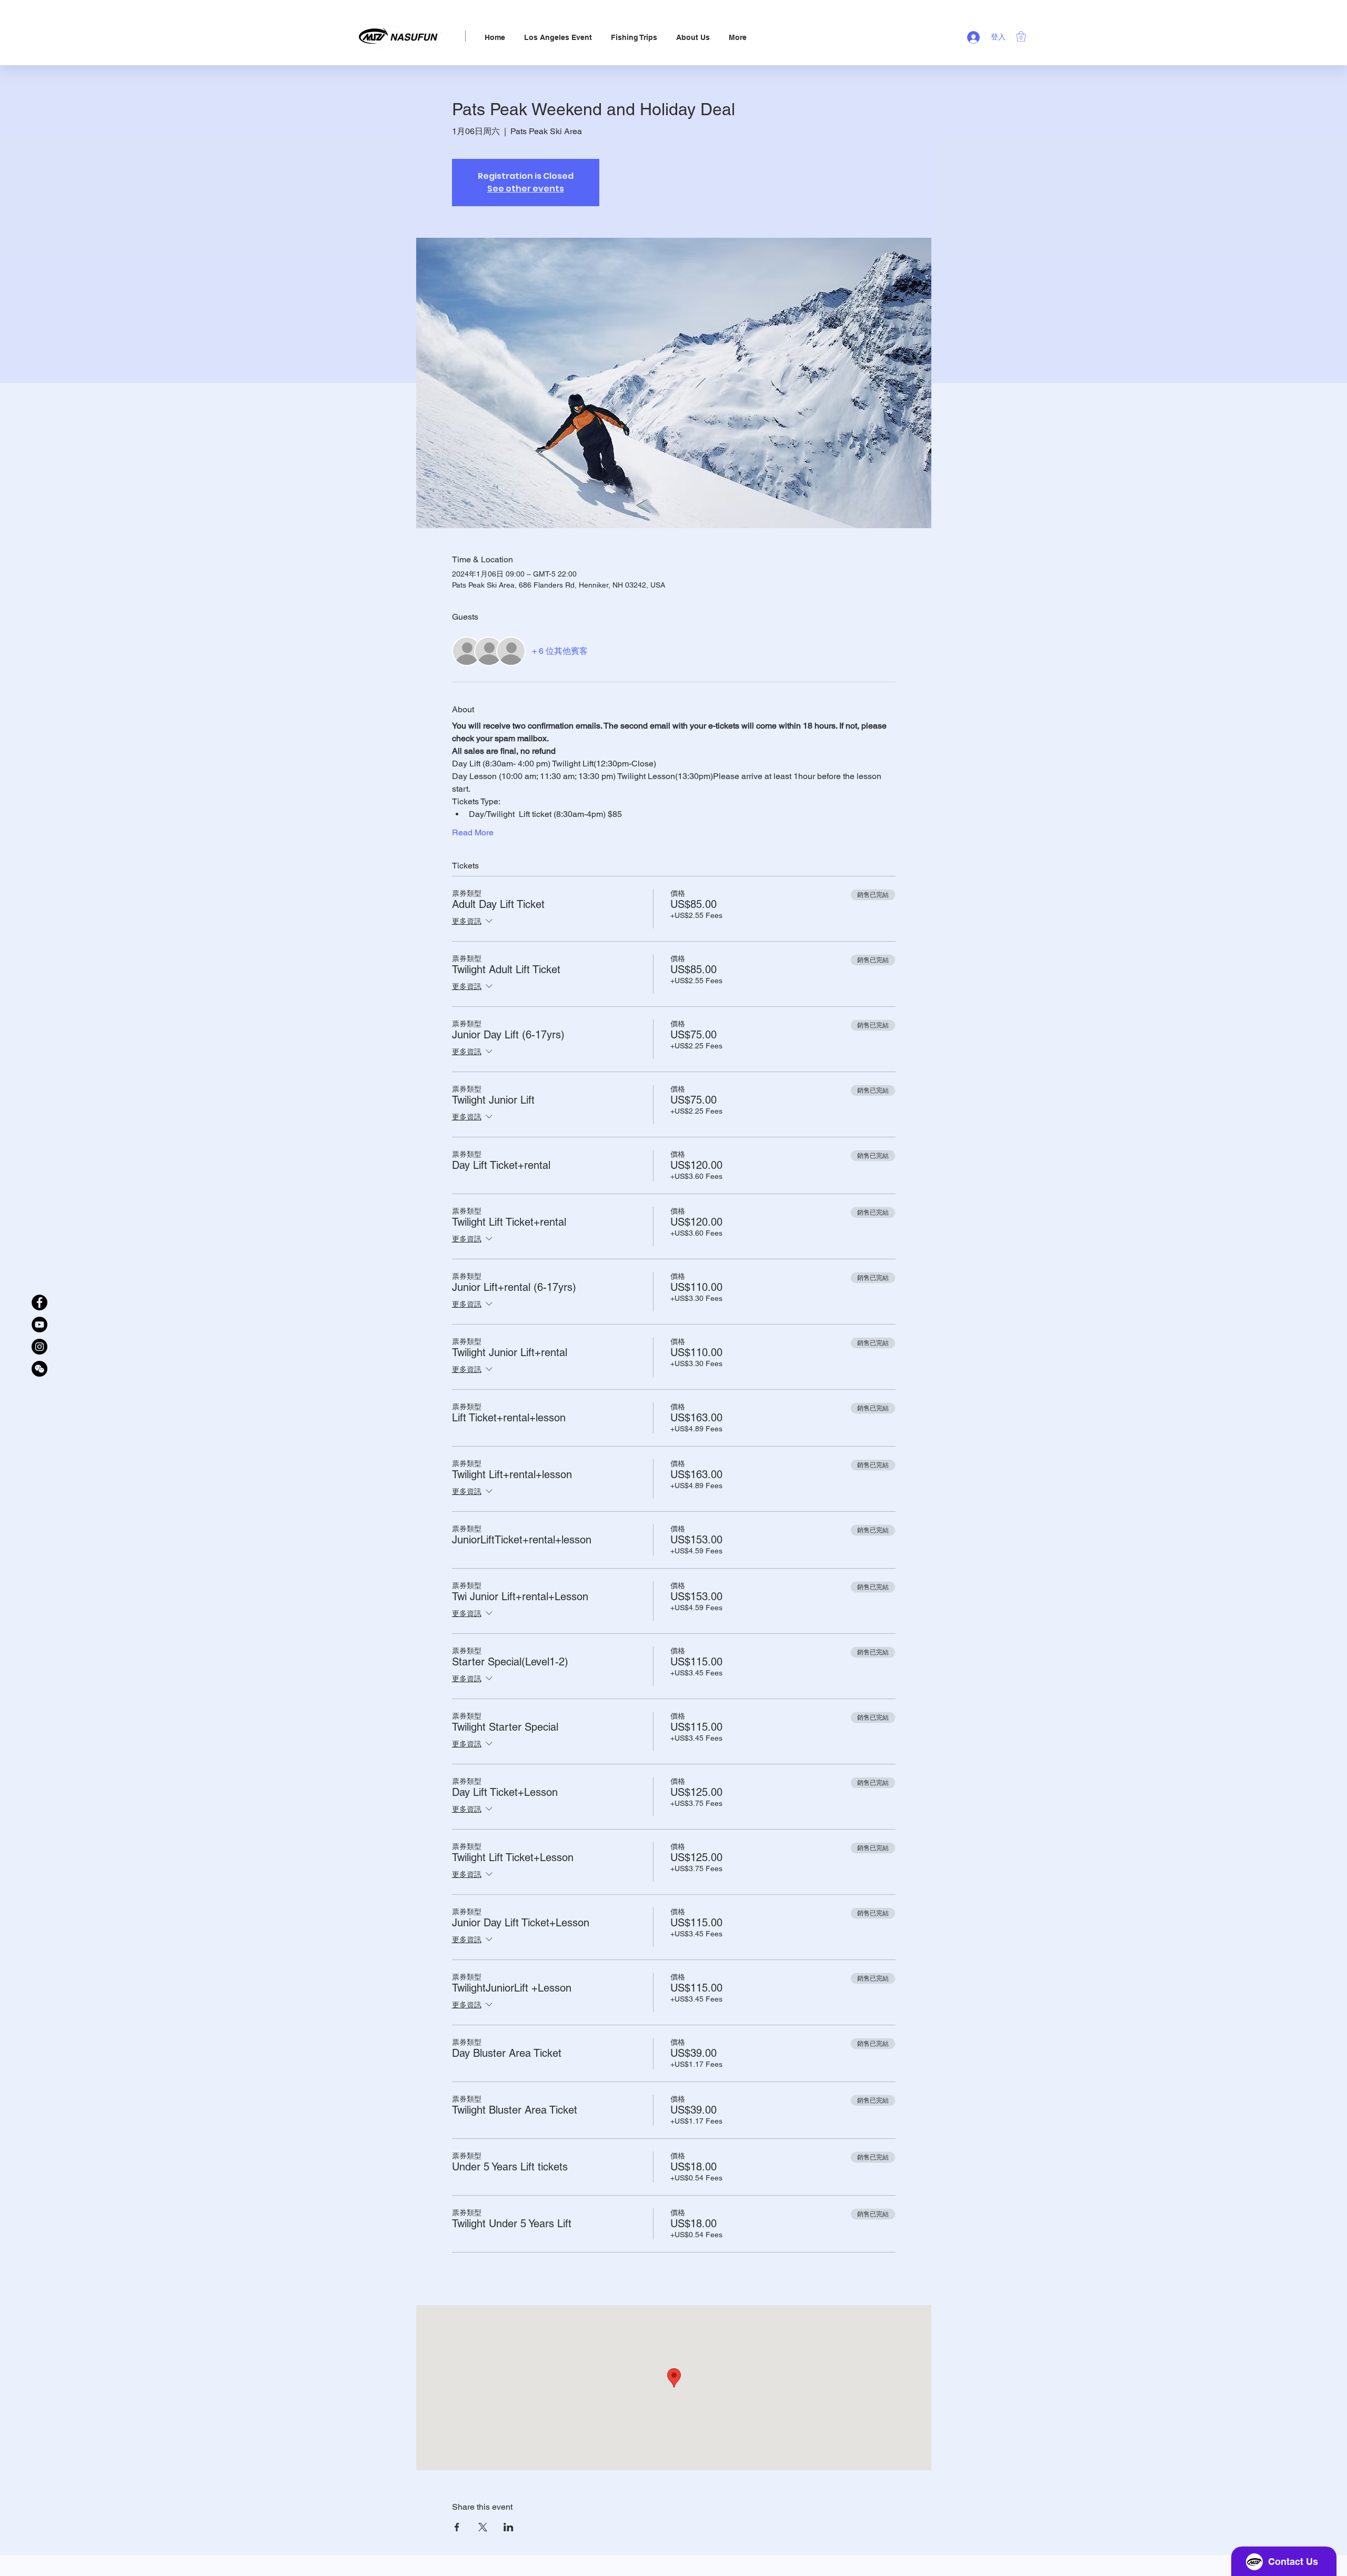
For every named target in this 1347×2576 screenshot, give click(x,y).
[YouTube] (39, 1325)
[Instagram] (39, 1347)
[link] (1021, 36)
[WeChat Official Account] (39, 1369)
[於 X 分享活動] (483, 2527)
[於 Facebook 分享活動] (457, 2527)
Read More (473, 832)
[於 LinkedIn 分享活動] (509, 2527)
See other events (526, 189)
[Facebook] (39, 1302)
